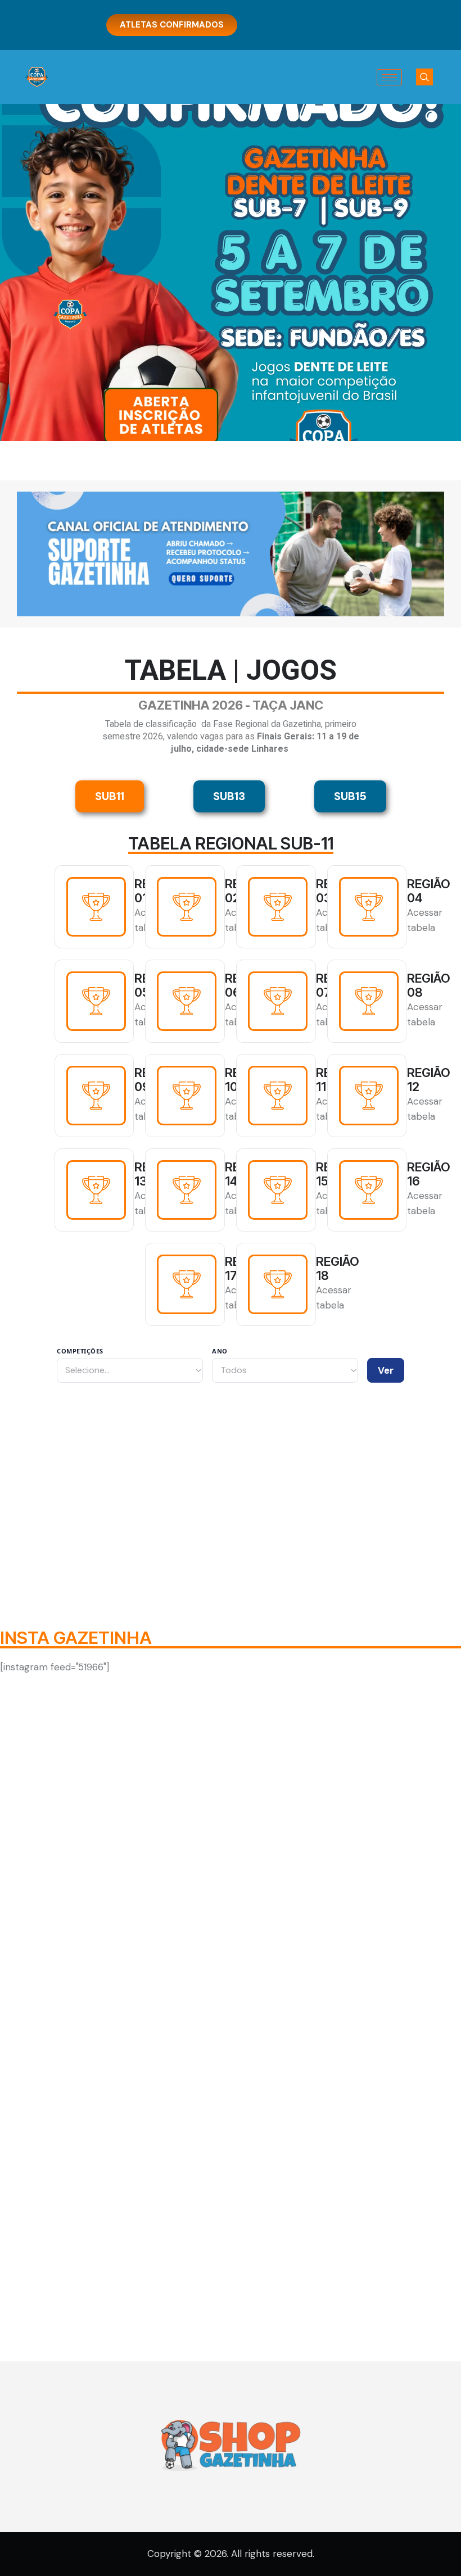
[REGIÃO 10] (187, 1096)
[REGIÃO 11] (278, 1096)
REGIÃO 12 (429, 1080)
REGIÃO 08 (429, 985)
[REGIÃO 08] (369, 1001)
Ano (220, 1351)
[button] (424, 77)
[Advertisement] (231, 1488)
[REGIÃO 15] (278, 1190)
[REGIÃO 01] (96, 907)
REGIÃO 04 (429, 891)
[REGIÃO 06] (187, 1001)
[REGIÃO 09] (96, 1096)
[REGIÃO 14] (187, 1190)
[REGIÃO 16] (369, 1190)
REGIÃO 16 (429, 1174)
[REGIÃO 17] (187, 1284)
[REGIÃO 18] (278, 1284)
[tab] (110, 796)
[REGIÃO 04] (369, 907)
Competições (80, 1351)
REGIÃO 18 (338, 1269)
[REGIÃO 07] (278, 1001)
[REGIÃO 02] (187, 907)
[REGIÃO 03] (278, 907)
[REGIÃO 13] (96, 1190)
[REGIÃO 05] (96, 1001)
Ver (386, 1370)
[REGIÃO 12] (369, 1096)
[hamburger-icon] (389, 77)
